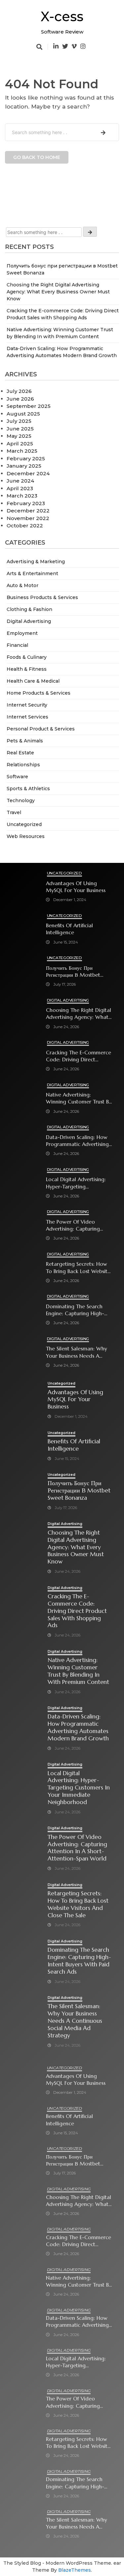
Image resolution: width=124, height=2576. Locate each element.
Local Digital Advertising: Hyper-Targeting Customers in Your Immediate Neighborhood (78, 1183)
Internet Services (27, 717)
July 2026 (19, 391)
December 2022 (28, 511)
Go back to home (37, 157)
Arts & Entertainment (32, 573)
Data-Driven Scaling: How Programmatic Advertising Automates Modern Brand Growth (78, 1141)
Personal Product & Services (41, 729)
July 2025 (19, 421)
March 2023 (22, 496)
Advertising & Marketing (36, 562)
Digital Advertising (29, 621)
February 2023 (26, 503)
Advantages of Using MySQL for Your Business (76, 887)
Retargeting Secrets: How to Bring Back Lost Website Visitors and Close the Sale (79, 1268)
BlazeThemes (75, 2570)
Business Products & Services (42, 597)
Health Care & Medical (33, 681)
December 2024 (28, 473)
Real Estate (20, 753)
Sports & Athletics (28, 789)
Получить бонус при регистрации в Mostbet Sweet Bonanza (73, 972)
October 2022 (25, 526)
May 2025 (19, 436)
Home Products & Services (39, 693)
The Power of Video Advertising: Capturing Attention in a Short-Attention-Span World (73, 1225)
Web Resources (26, 836)
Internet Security (27, 705)
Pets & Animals (25, 741)
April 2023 (20, 488)
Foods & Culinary (27, 657)
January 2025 (24, 466)
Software (17, 777)
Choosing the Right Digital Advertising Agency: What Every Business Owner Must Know (58, 292)
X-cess (62, 16)
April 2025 (20, 444)
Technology (21, 800)
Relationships (23, 765)
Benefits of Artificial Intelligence (69, 929)
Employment (22, 633)
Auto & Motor (22, 585)
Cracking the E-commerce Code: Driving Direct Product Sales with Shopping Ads (79, 1056)
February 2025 (26, 458)
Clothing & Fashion (29, 609)
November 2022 (28, 518)
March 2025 (22, 451)
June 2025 (20, 429)
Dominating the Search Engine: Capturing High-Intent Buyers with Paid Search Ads (75, 1310)
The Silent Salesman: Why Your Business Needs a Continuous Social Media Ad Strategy (77, 1352)
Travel (14, 812)
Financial (17, 645)
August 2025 (23, 414)
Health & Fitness (27, 669)
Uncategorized (24, 824)
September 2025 (29, 406)
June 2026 (20, 399)
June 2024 (20, 481)
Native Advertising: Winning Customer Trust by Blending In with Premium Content (79, 1098)
